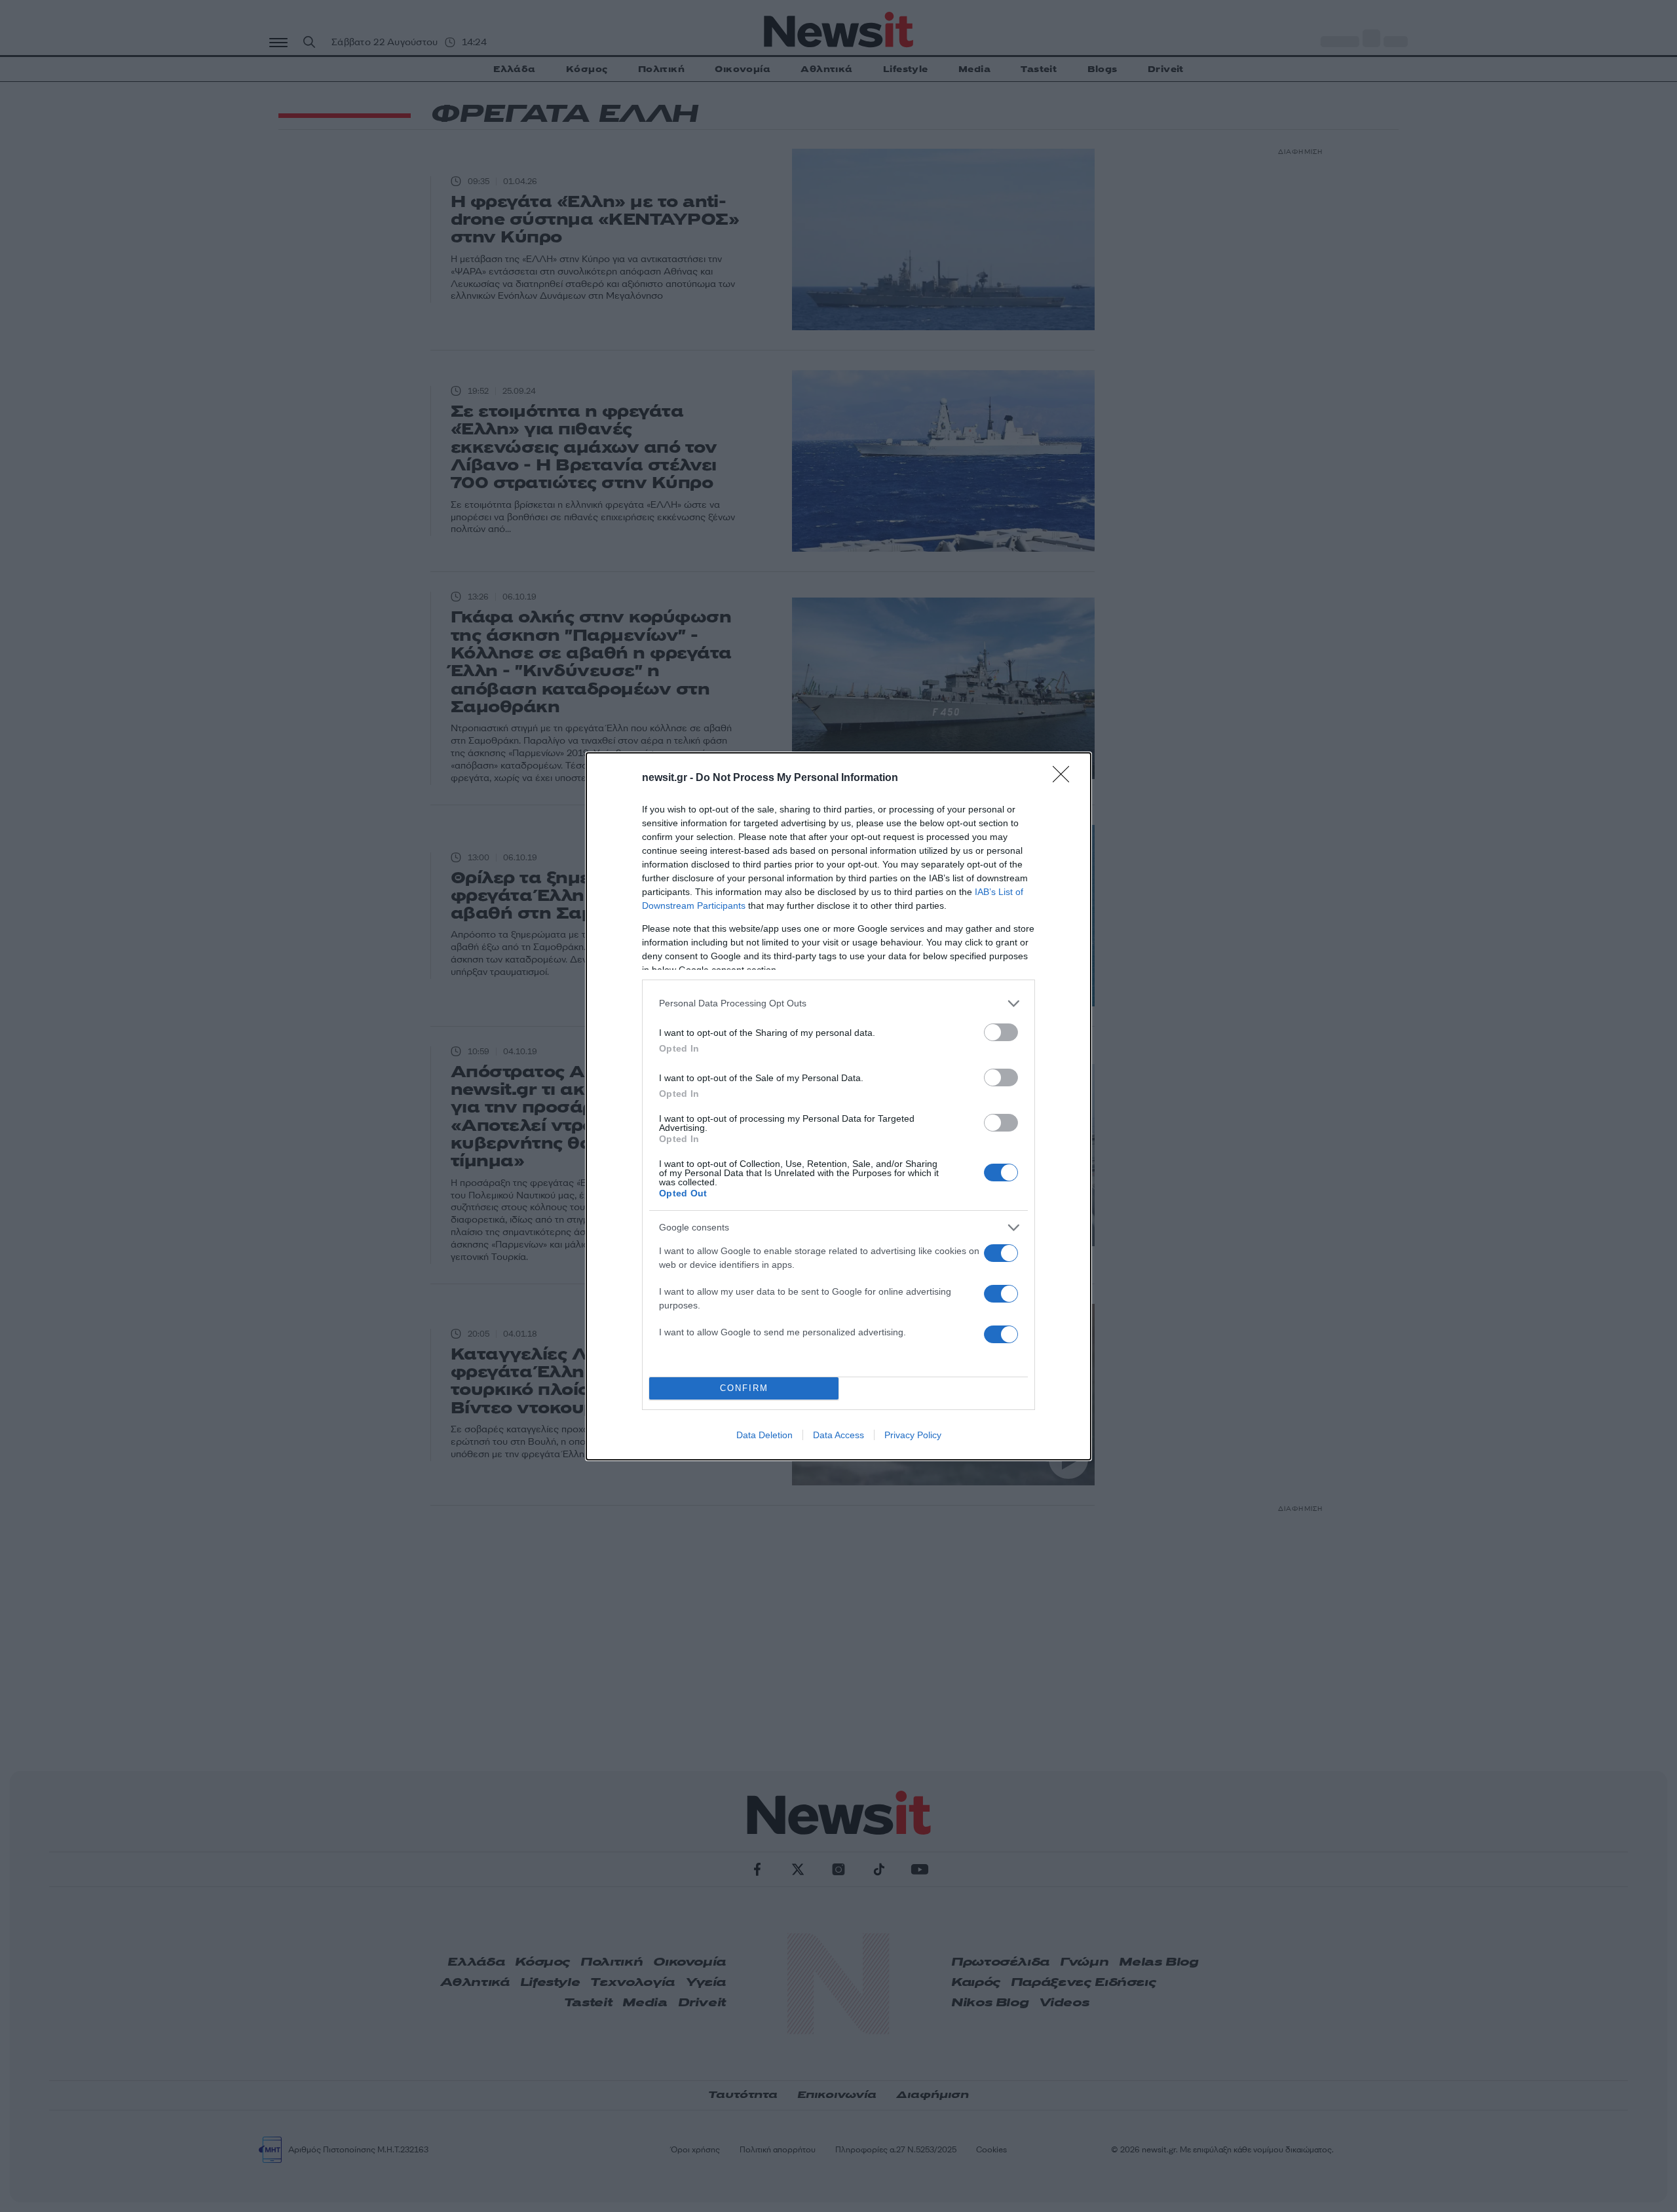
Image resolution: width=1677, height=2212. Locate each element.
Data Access (838, 1435)
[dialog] (838, 1106)
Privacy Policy (913, 1435)
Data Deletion (764, 1435)
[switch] (1001, 1032)
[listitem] (838, 1003)
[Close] (1065, 778)
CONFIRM (744, 1388)
